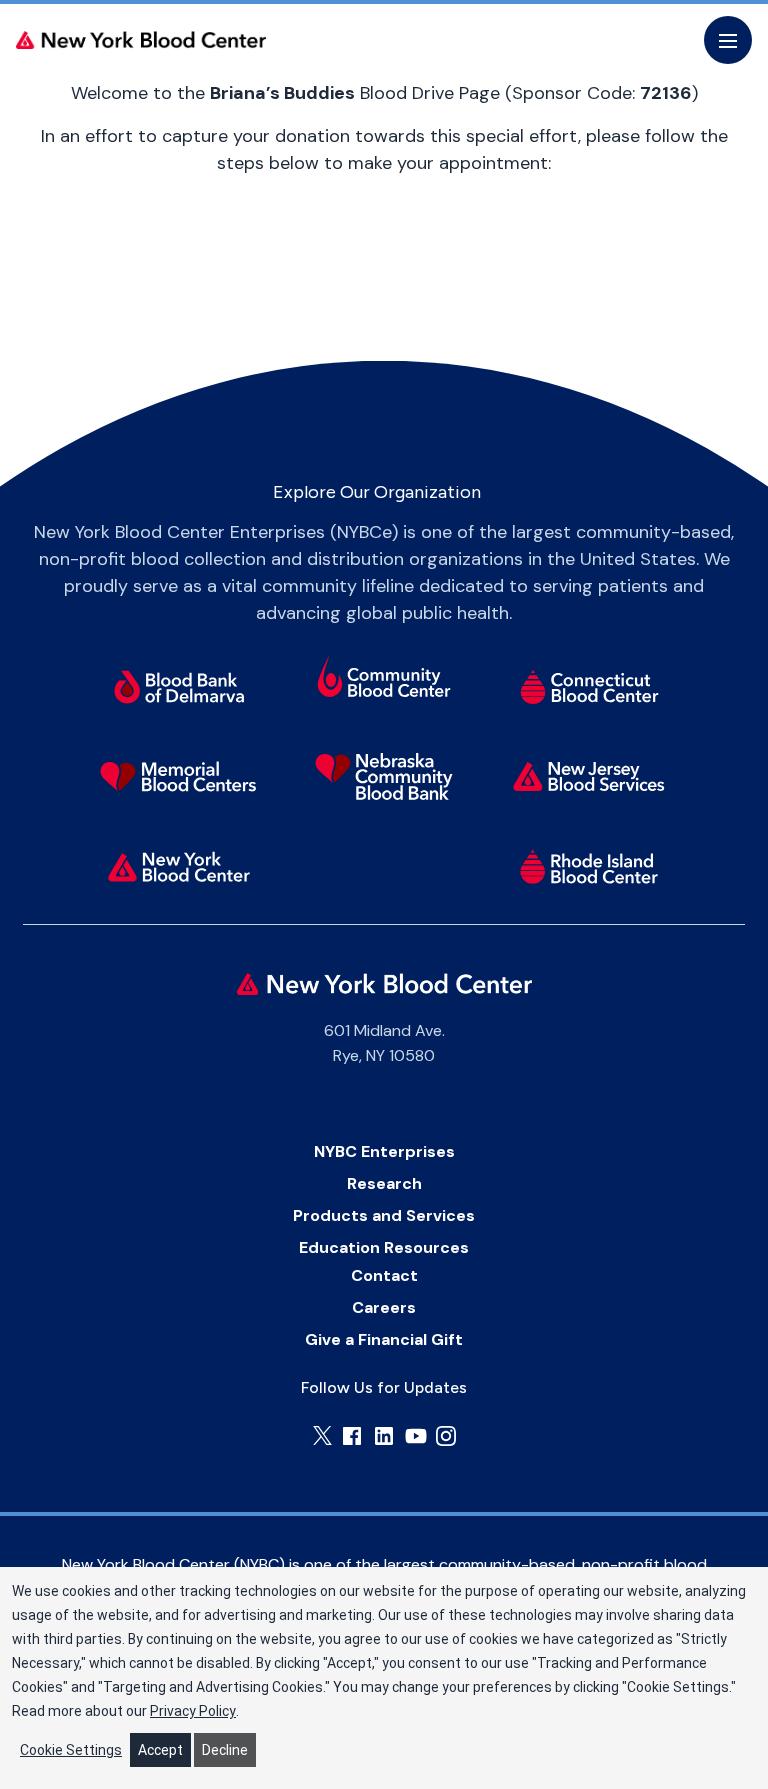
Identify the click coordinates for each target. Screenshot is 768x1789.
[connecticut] (589, 686)
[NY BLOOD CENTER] (141, 40)
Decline (225, 1750)
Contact (384, 1275)
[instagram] (446, 1436)
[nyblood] (179, 866)
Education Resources (384, 1247)
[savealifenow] (384, 679)
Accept (160, 1750)
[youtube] (416, 1436)
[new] (589, 776)
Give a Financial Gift (384, 1339)
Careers (384, 1307)
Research (384, 1183)
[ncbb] (384, 776)
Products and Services (384, 1215)
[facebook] (352, 1436)
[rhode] (589, 866)
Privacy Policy (193, 1711)
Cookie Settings (71, 1750)
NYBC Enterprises (384, 1151)
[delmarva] (179, 686)
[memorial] (179, 776)
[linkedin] (384, 1436)
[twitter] (322, 1435)
